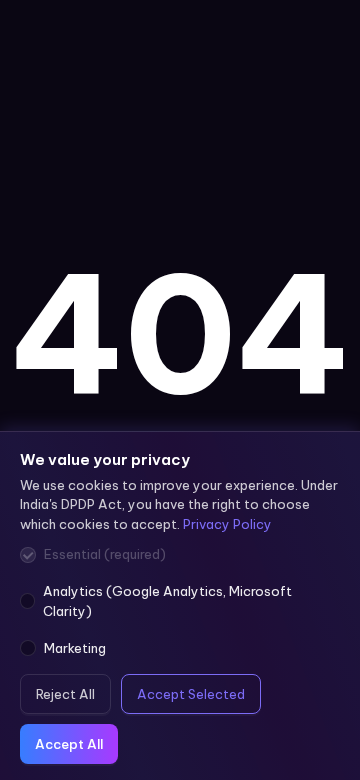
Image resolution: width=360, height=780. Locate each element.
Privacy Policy (227, 524)
